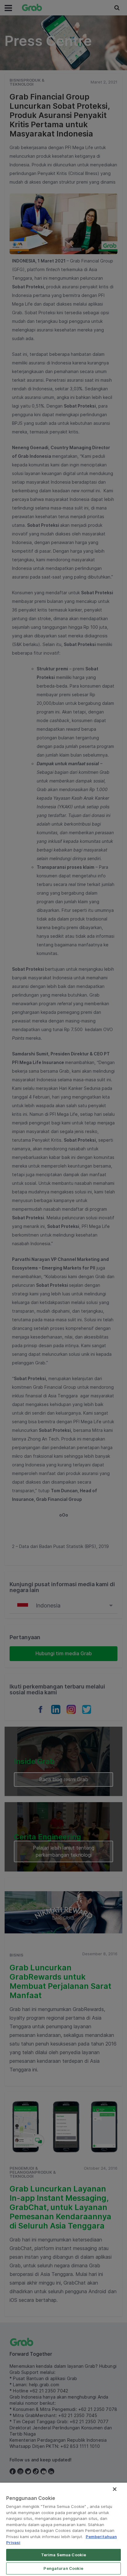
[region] (63, 2529)
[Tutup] (115, 2489)
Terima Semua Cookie (63, 2555)
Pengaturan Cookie (63, 2568)
